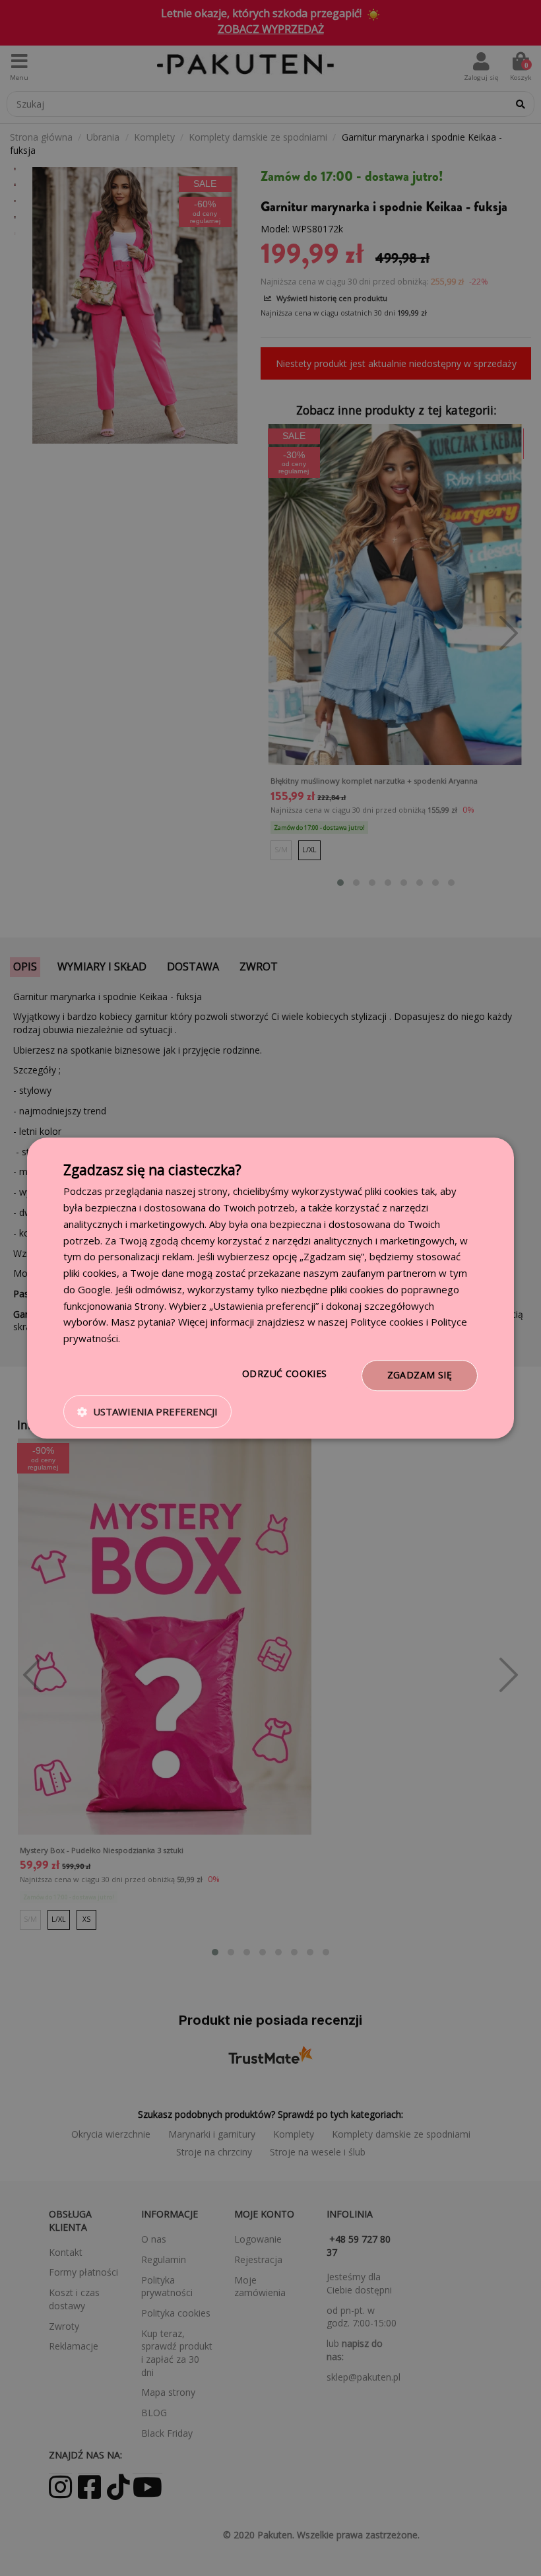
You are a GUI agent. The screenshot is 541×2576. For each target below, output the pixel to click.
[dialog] (270, 1288)
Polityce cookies (387, 1322)
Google (94, 1289)
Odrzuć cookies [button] (285, 1373)
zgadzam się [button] (420, 1375)
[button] (147, 1411)
